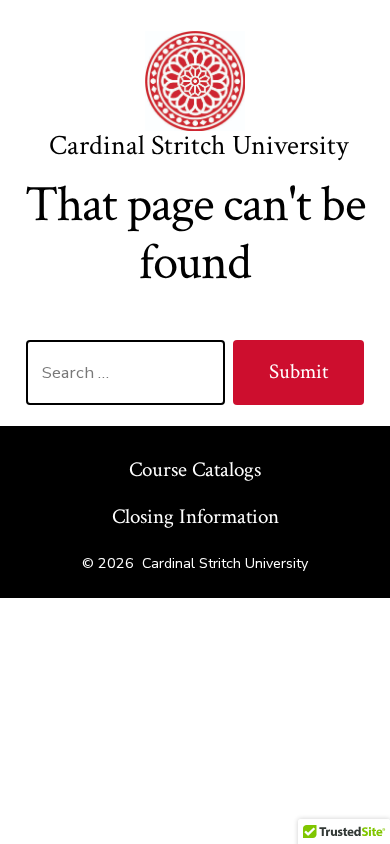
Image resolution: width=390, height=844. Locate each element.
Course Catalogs (195, 469)
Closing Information (195, 516)
